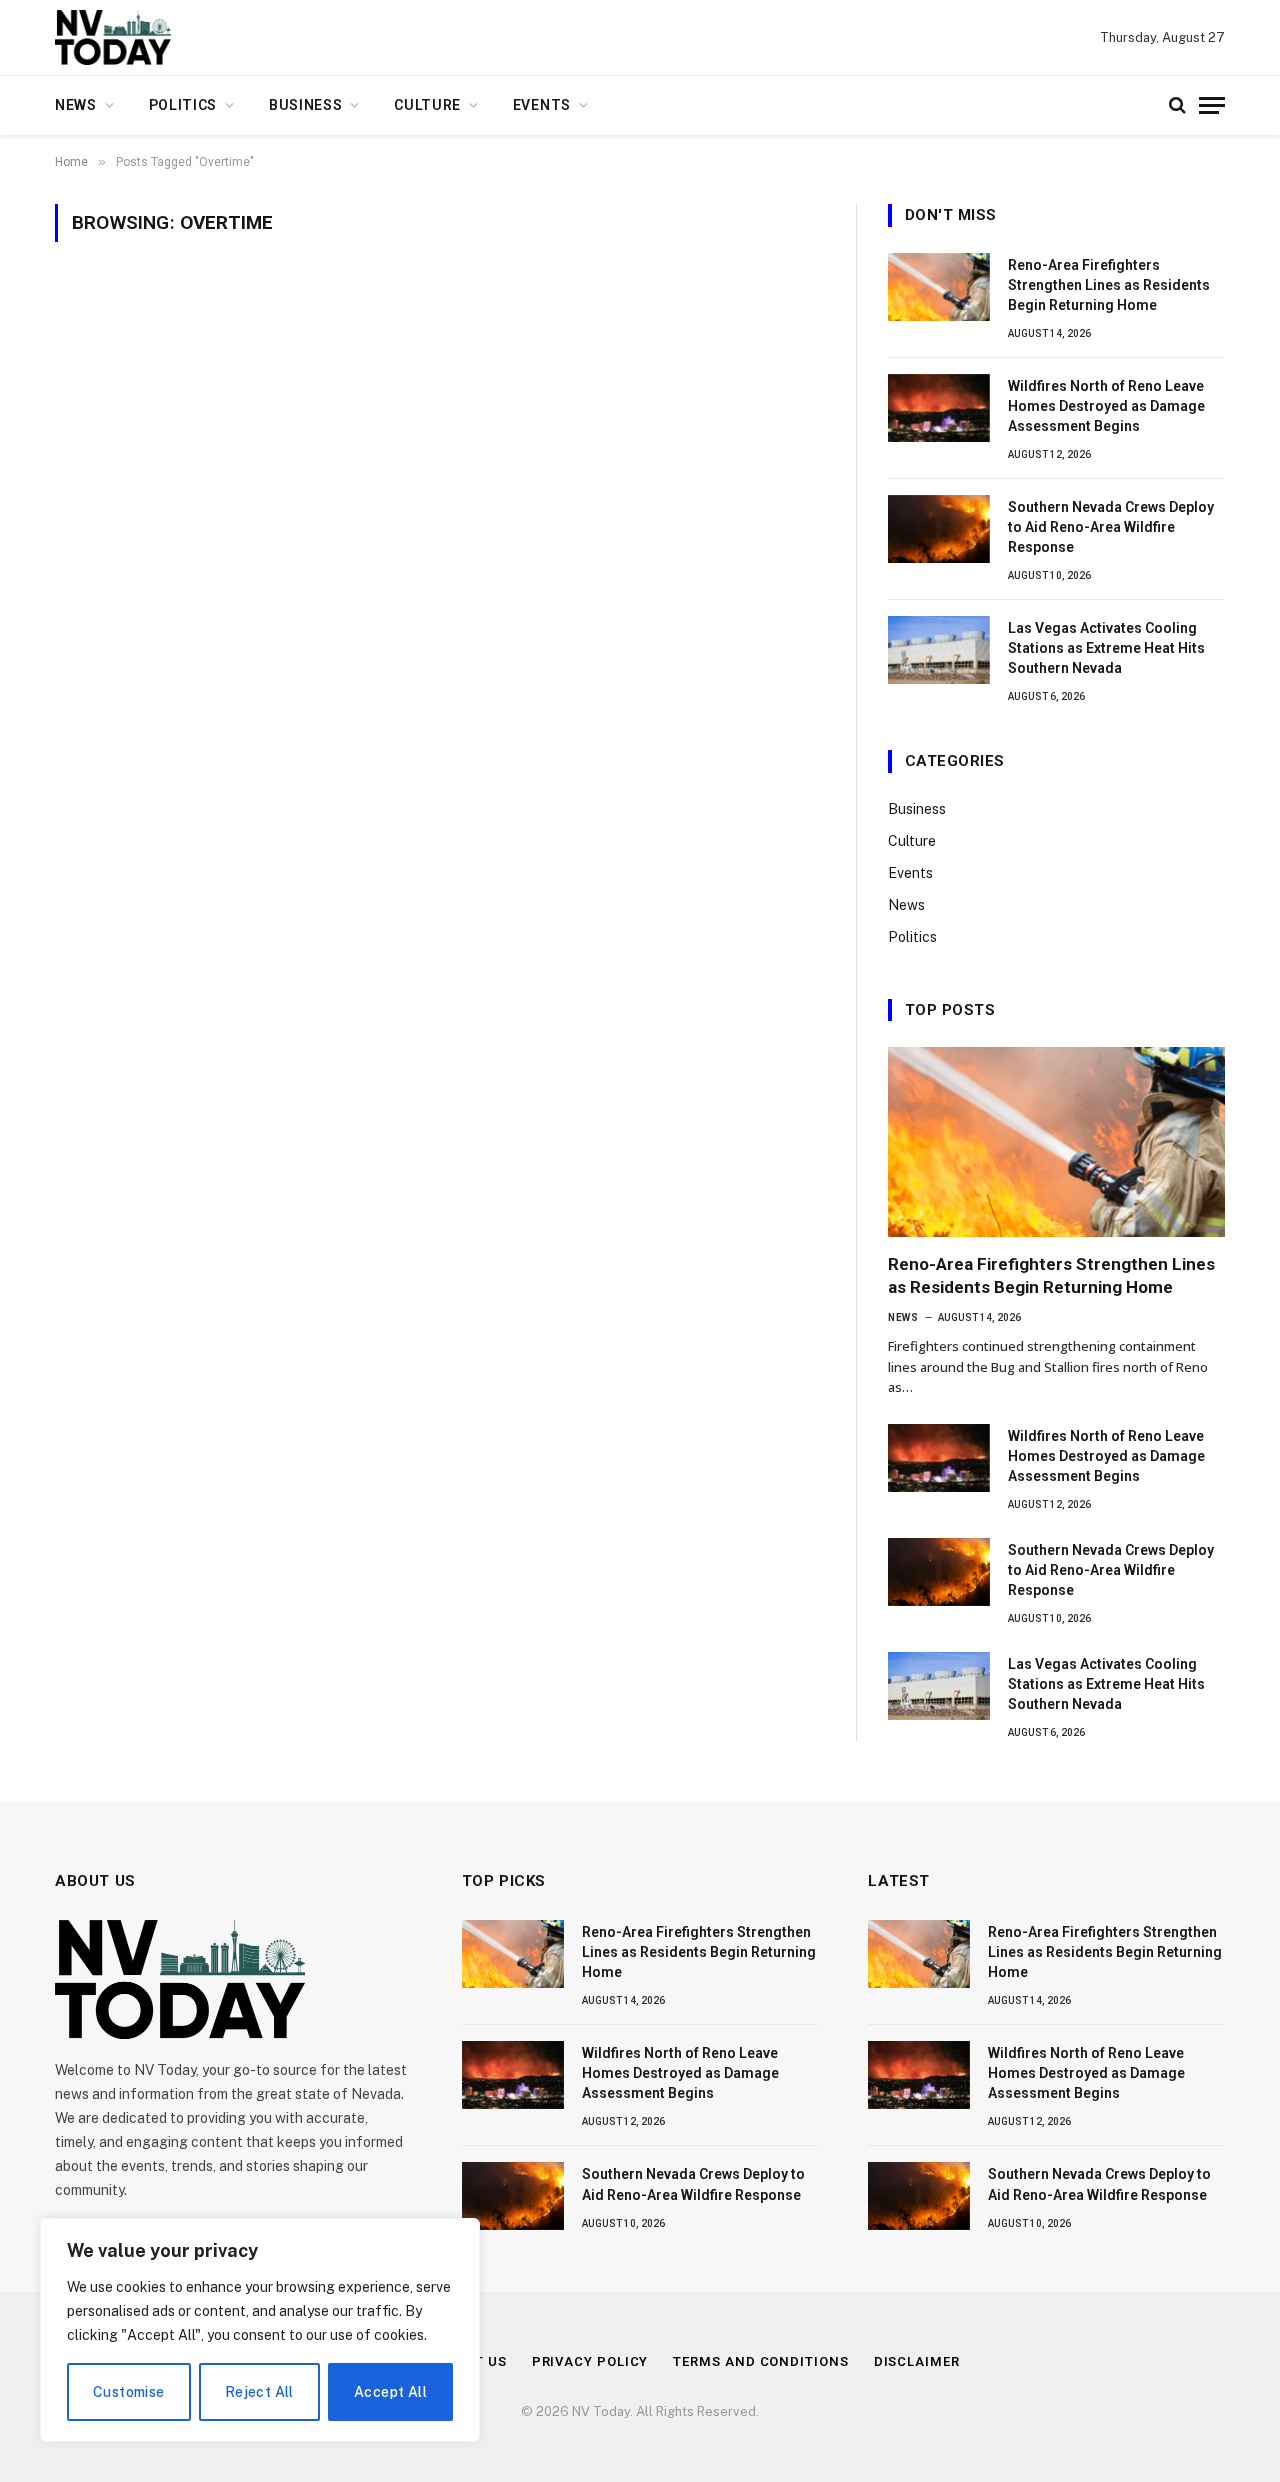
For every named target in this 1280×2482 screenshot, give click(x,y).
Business (306, 105)
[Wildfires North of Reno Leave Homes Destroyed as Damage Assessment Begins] (939, 408)
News (76, 105)
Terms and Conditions (760, 2361)
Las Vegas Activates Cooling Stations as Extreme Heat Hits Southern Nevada (1106, 648)
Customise (129, 2392)
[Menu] (1212, 105)
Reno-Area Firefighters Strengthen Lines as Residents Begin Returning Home (1109, 285)
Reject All (259, 2392)
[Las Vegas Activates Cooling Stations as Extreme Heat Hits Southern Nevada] (939, 650)
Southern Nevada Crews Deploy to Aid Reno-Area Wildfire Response (1111, 527)
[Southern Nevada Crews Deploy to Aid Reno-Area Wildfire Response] (939, 529)
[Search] (1177, 105)
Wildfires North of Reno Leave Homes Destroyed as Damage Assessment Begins (1106, 406)
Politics (183, 105)
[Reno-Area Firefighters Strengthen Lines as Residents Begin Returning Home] (939, 287)
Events (542, 105)
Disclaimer (917, 2361)
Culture (427, 105)
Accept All (390, 2392)
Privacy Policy (590, 2361)
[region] (260, 2330)
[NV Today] (113, 37)
